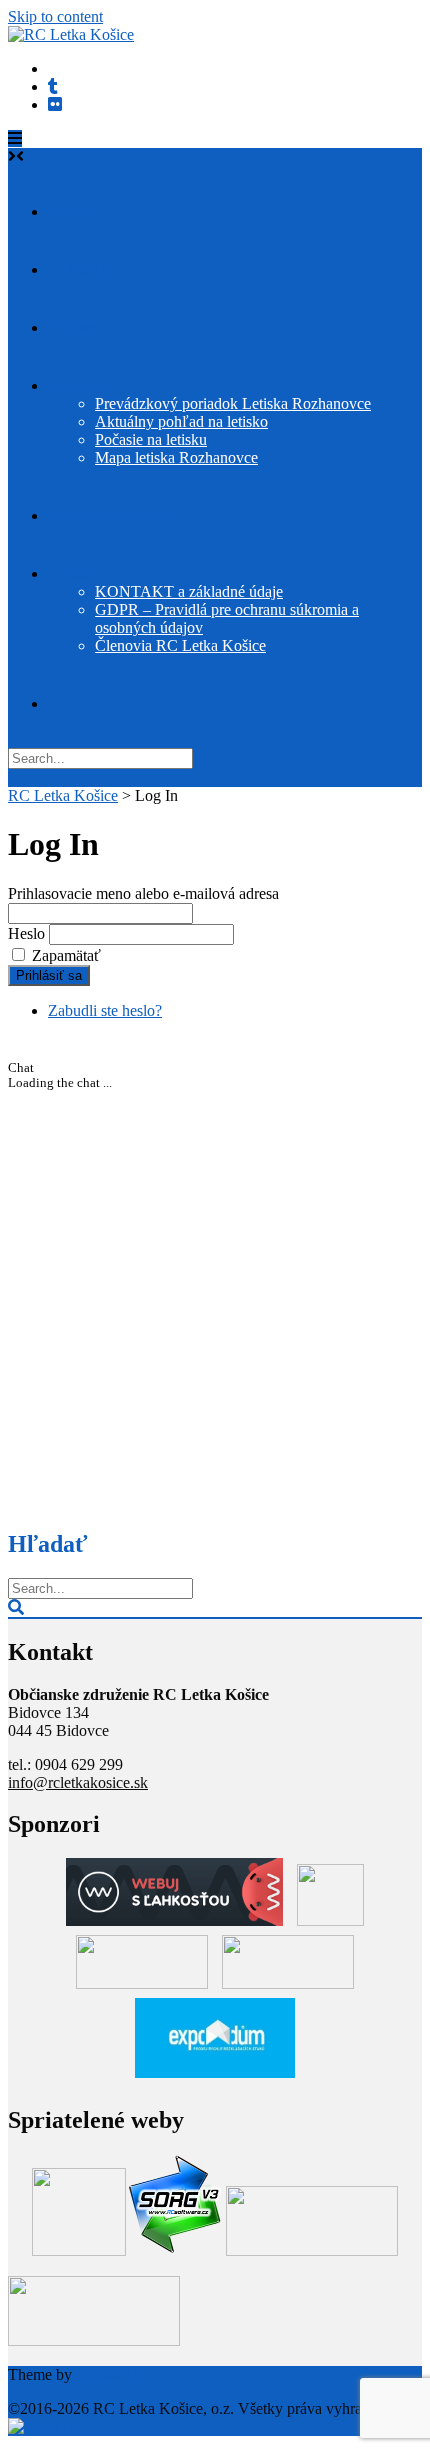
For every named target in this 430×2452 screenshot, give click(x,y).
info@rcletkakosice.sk (78, 1782)
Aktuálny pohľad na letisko (181, 421)
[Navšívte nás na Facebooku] (55, 104)
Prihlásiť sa (49, 975)
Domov (79, 211)
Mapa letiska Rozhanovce (176, 457)
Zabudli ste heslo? (105, 1010)
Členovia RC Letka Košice (180, 645)
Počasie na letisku (151, 439)
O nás (73, 573)
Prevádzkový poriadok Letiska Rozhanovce (233, 403)
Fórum (76, 327)
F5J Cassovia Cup (112, 515)
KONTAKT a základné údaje (189, 591)
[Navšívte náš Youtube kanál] (53, 86)
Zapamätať (66, 955)
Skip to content (55, 16)
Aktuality (84, 269)
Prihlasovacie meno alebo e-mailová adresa (143, 893)
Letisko (78, 385)
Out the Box (115, 2374)
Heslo (26, 933)
